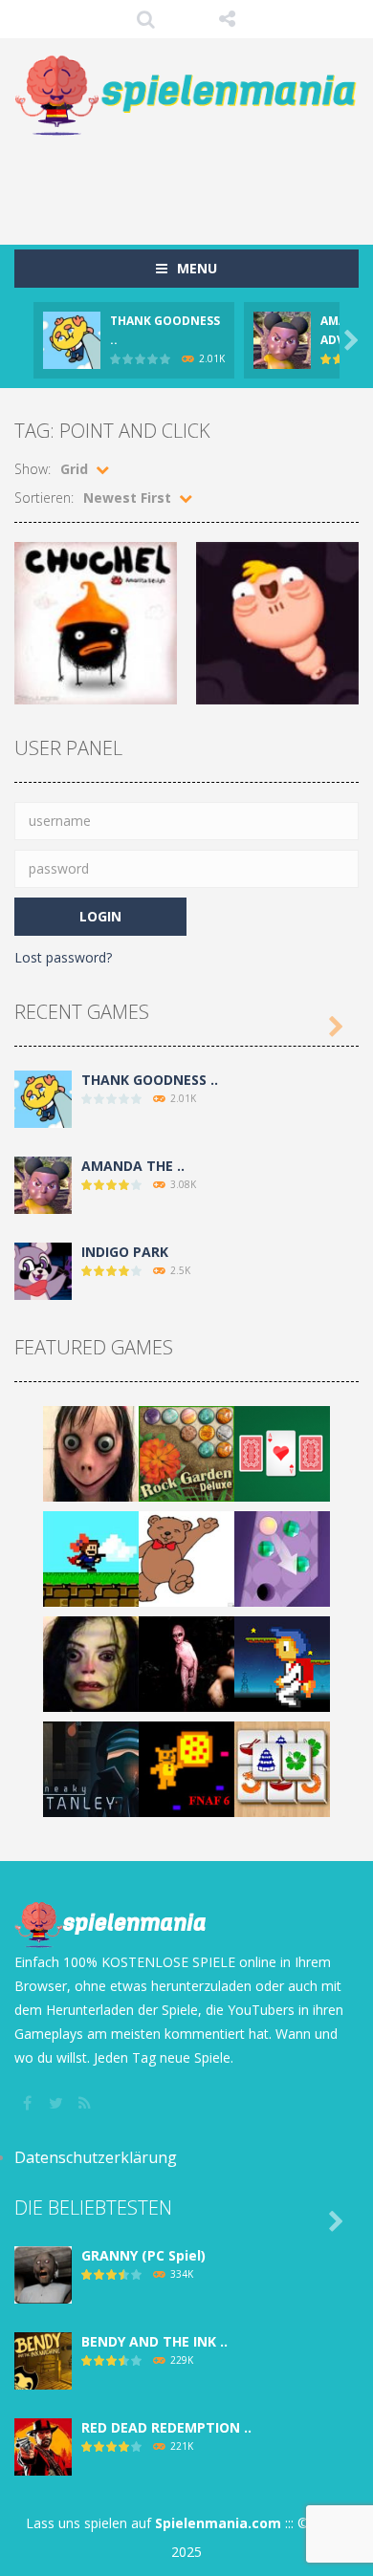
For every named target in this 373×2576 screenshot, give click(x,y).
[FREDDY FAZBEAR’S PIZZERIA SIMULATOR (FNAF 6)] (186, 1768)
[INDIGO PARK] (43, 1270)
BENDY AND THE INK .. (154, 2341)
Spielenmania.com (218, 2523)
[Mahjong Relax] (282, 1768)
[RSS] (86, 2103)
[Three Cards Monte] (282, 1452)
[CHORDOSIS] (186, 1663)
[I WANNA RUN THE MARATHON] (91, 1558)
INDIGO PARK (125, 1252)
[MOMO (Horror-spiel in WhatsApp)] (91, 1452)
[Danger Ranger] (282, 1663)
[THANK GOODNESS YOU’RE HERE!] (43, 1098)
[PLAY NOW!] (72, 339)
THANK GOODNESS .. (150, 1080)
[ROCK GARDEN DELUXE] (186, 1452)
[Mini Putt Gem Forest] (282, 1558)
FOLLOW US (227, 19)
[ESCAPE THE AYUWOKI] (91, 1663)
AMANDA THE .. (133, 1166)
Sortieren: (44, 498)
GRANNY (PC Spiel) (143, 2255)
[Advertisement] (194, 181)
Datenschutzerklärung (96, 2157)
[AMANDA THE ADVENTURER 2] (43, 1184)
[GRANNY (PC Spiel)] (43, 2273)
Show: (33, 469)
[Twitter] (57, 2103)
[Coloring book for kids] (186, 1558)
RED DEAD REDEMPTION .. (166, 2427)
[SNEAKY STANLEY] (91, 1768)
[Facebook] (29, 2103)
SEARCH (146, 19)
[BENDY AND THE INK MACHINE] (43, 2360)
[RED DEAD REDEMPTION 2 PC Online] (43, 2446)
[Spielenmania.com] (186, 96)
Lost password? (63, 957)
